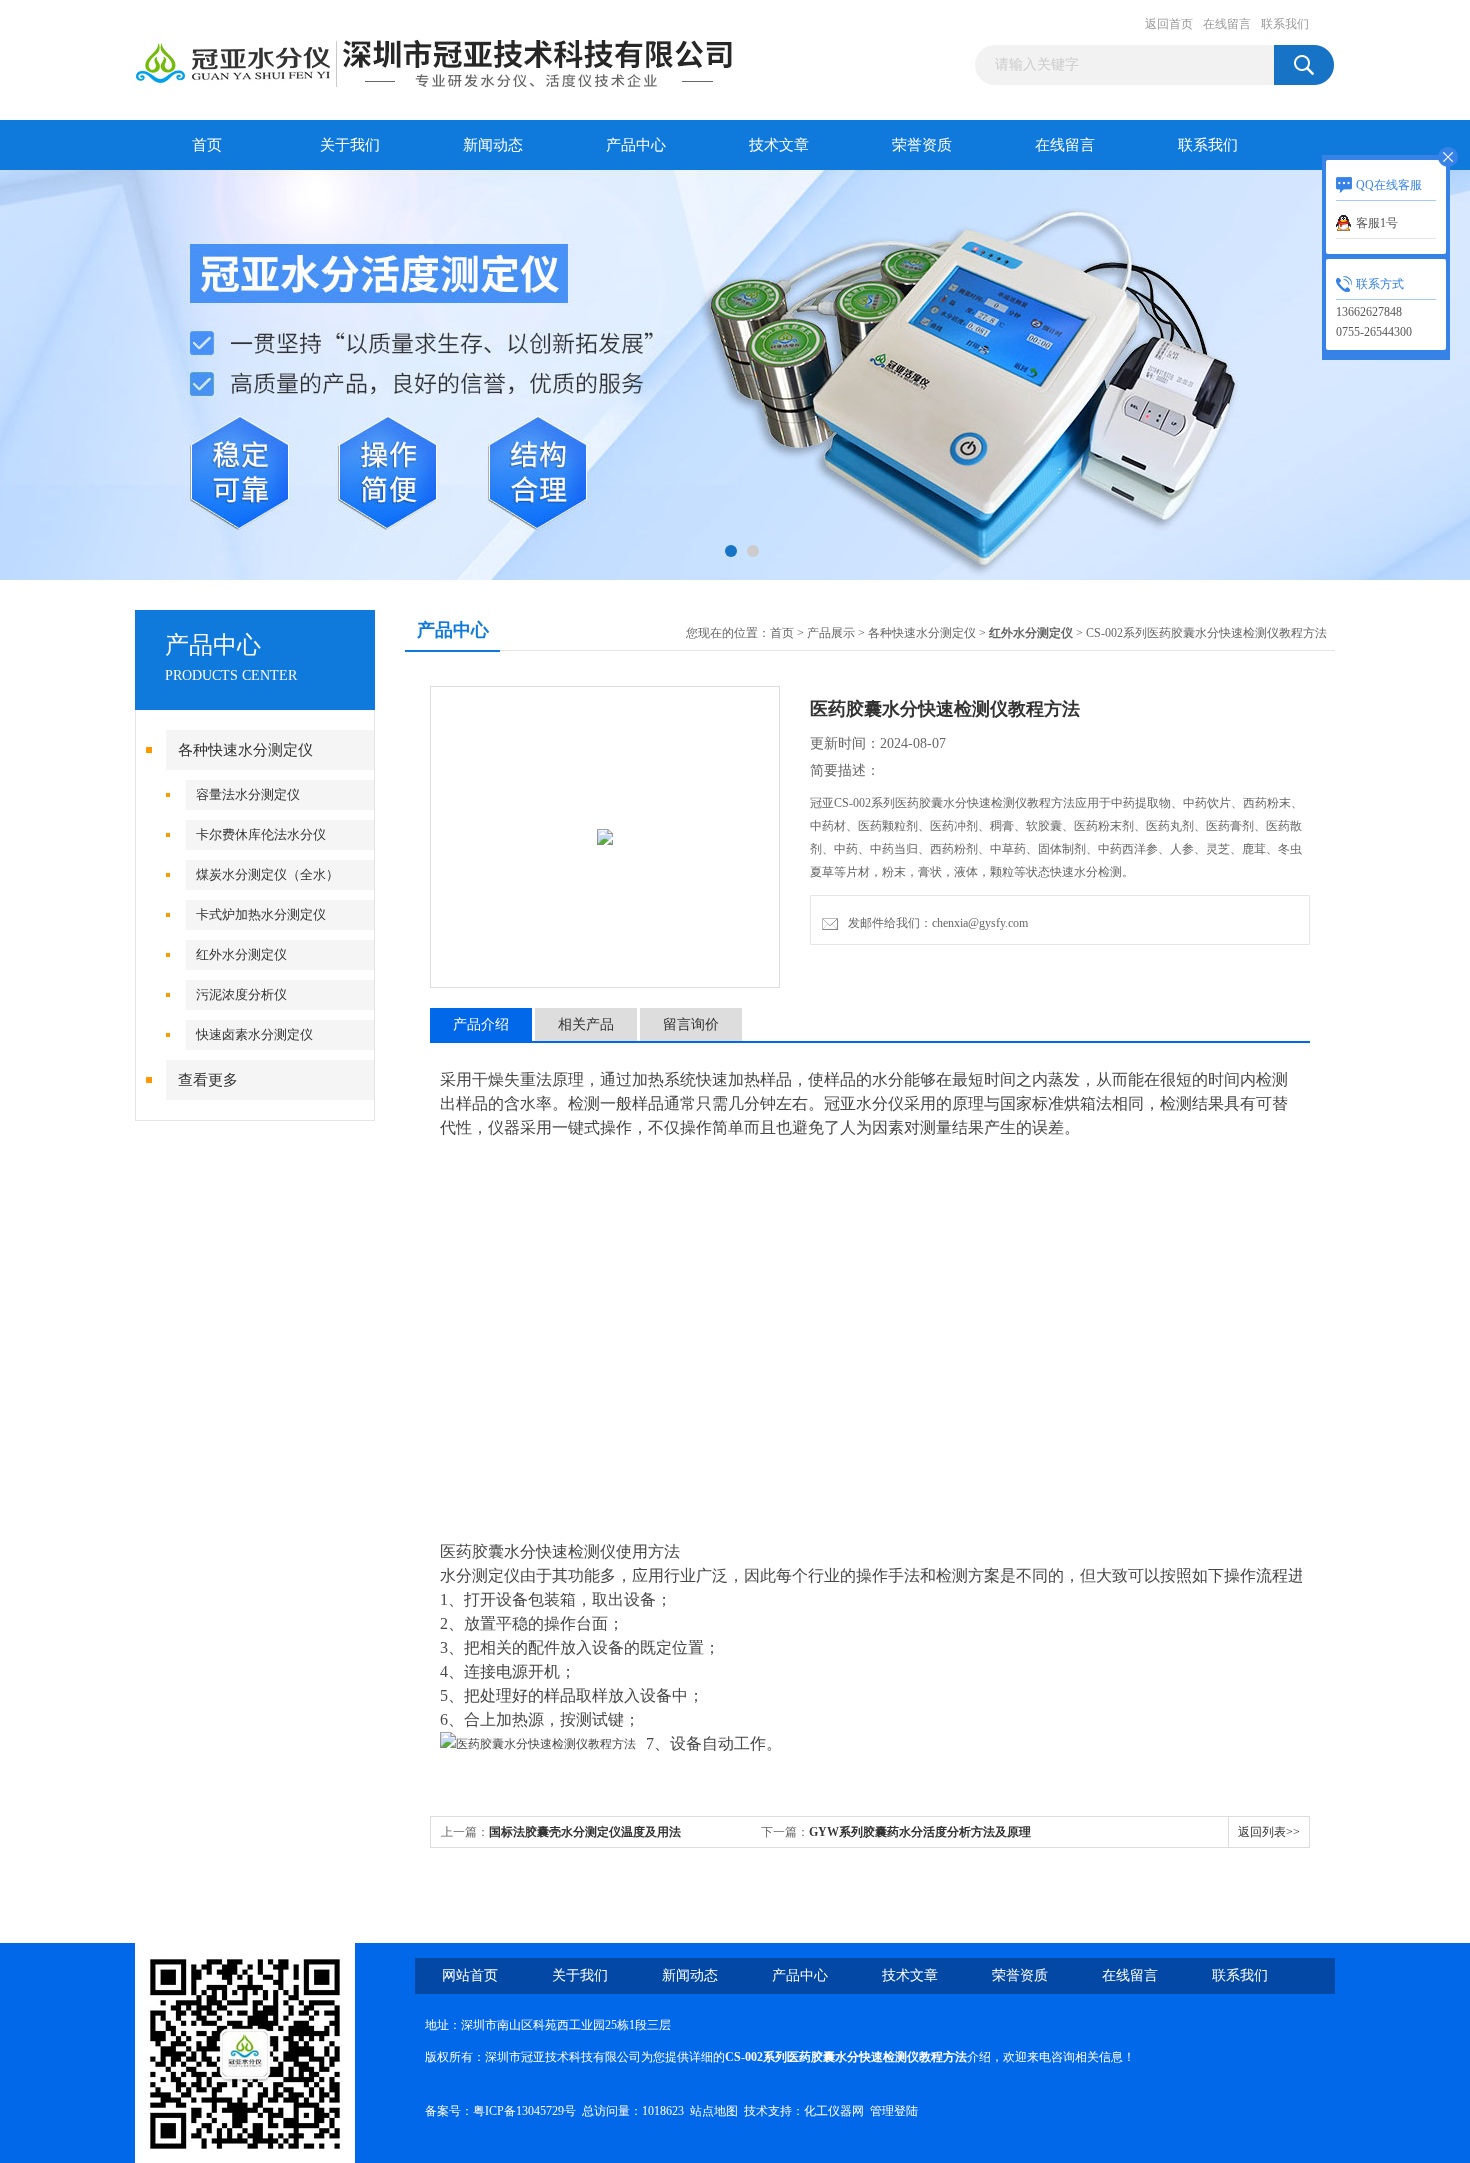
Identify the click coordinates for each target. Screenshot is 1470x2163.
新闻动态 (493, 145)
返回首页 (1169, 24)
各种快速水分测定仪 (245, 750)
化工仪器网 (834, 2111)
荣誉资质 (922, 145)
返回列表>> (1269, 1832)
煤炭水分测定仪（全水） (267, 874)
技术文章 (779, 145)
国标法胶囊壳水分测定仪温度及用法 (585, 1832)
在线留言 (1227, 24)
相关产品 (586, 1024)
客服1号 (1377, 223)
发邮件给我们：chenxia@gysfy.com (935, 923)
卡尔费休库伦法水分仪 (261, 834)
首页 (207, 145)
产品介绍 (481, 1024)
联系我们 (1285, 24)
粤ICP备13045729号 (524, 2111)
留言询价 (691, 1024)
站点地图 (714, 2111)
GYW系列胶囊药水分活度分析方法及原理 (920, 1832)
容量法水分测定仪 (248, 794)
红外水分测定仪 (241, 954)
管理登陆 (894, 2111)
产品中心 (636, 145)
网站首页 (470, 1975)
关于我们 (350, 145)
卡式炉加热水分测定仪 (261, 914)
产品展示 (831, 633)
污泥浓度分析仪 (241, 994)
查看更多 (208, 1080)
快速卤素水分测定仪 (254, 1034)
